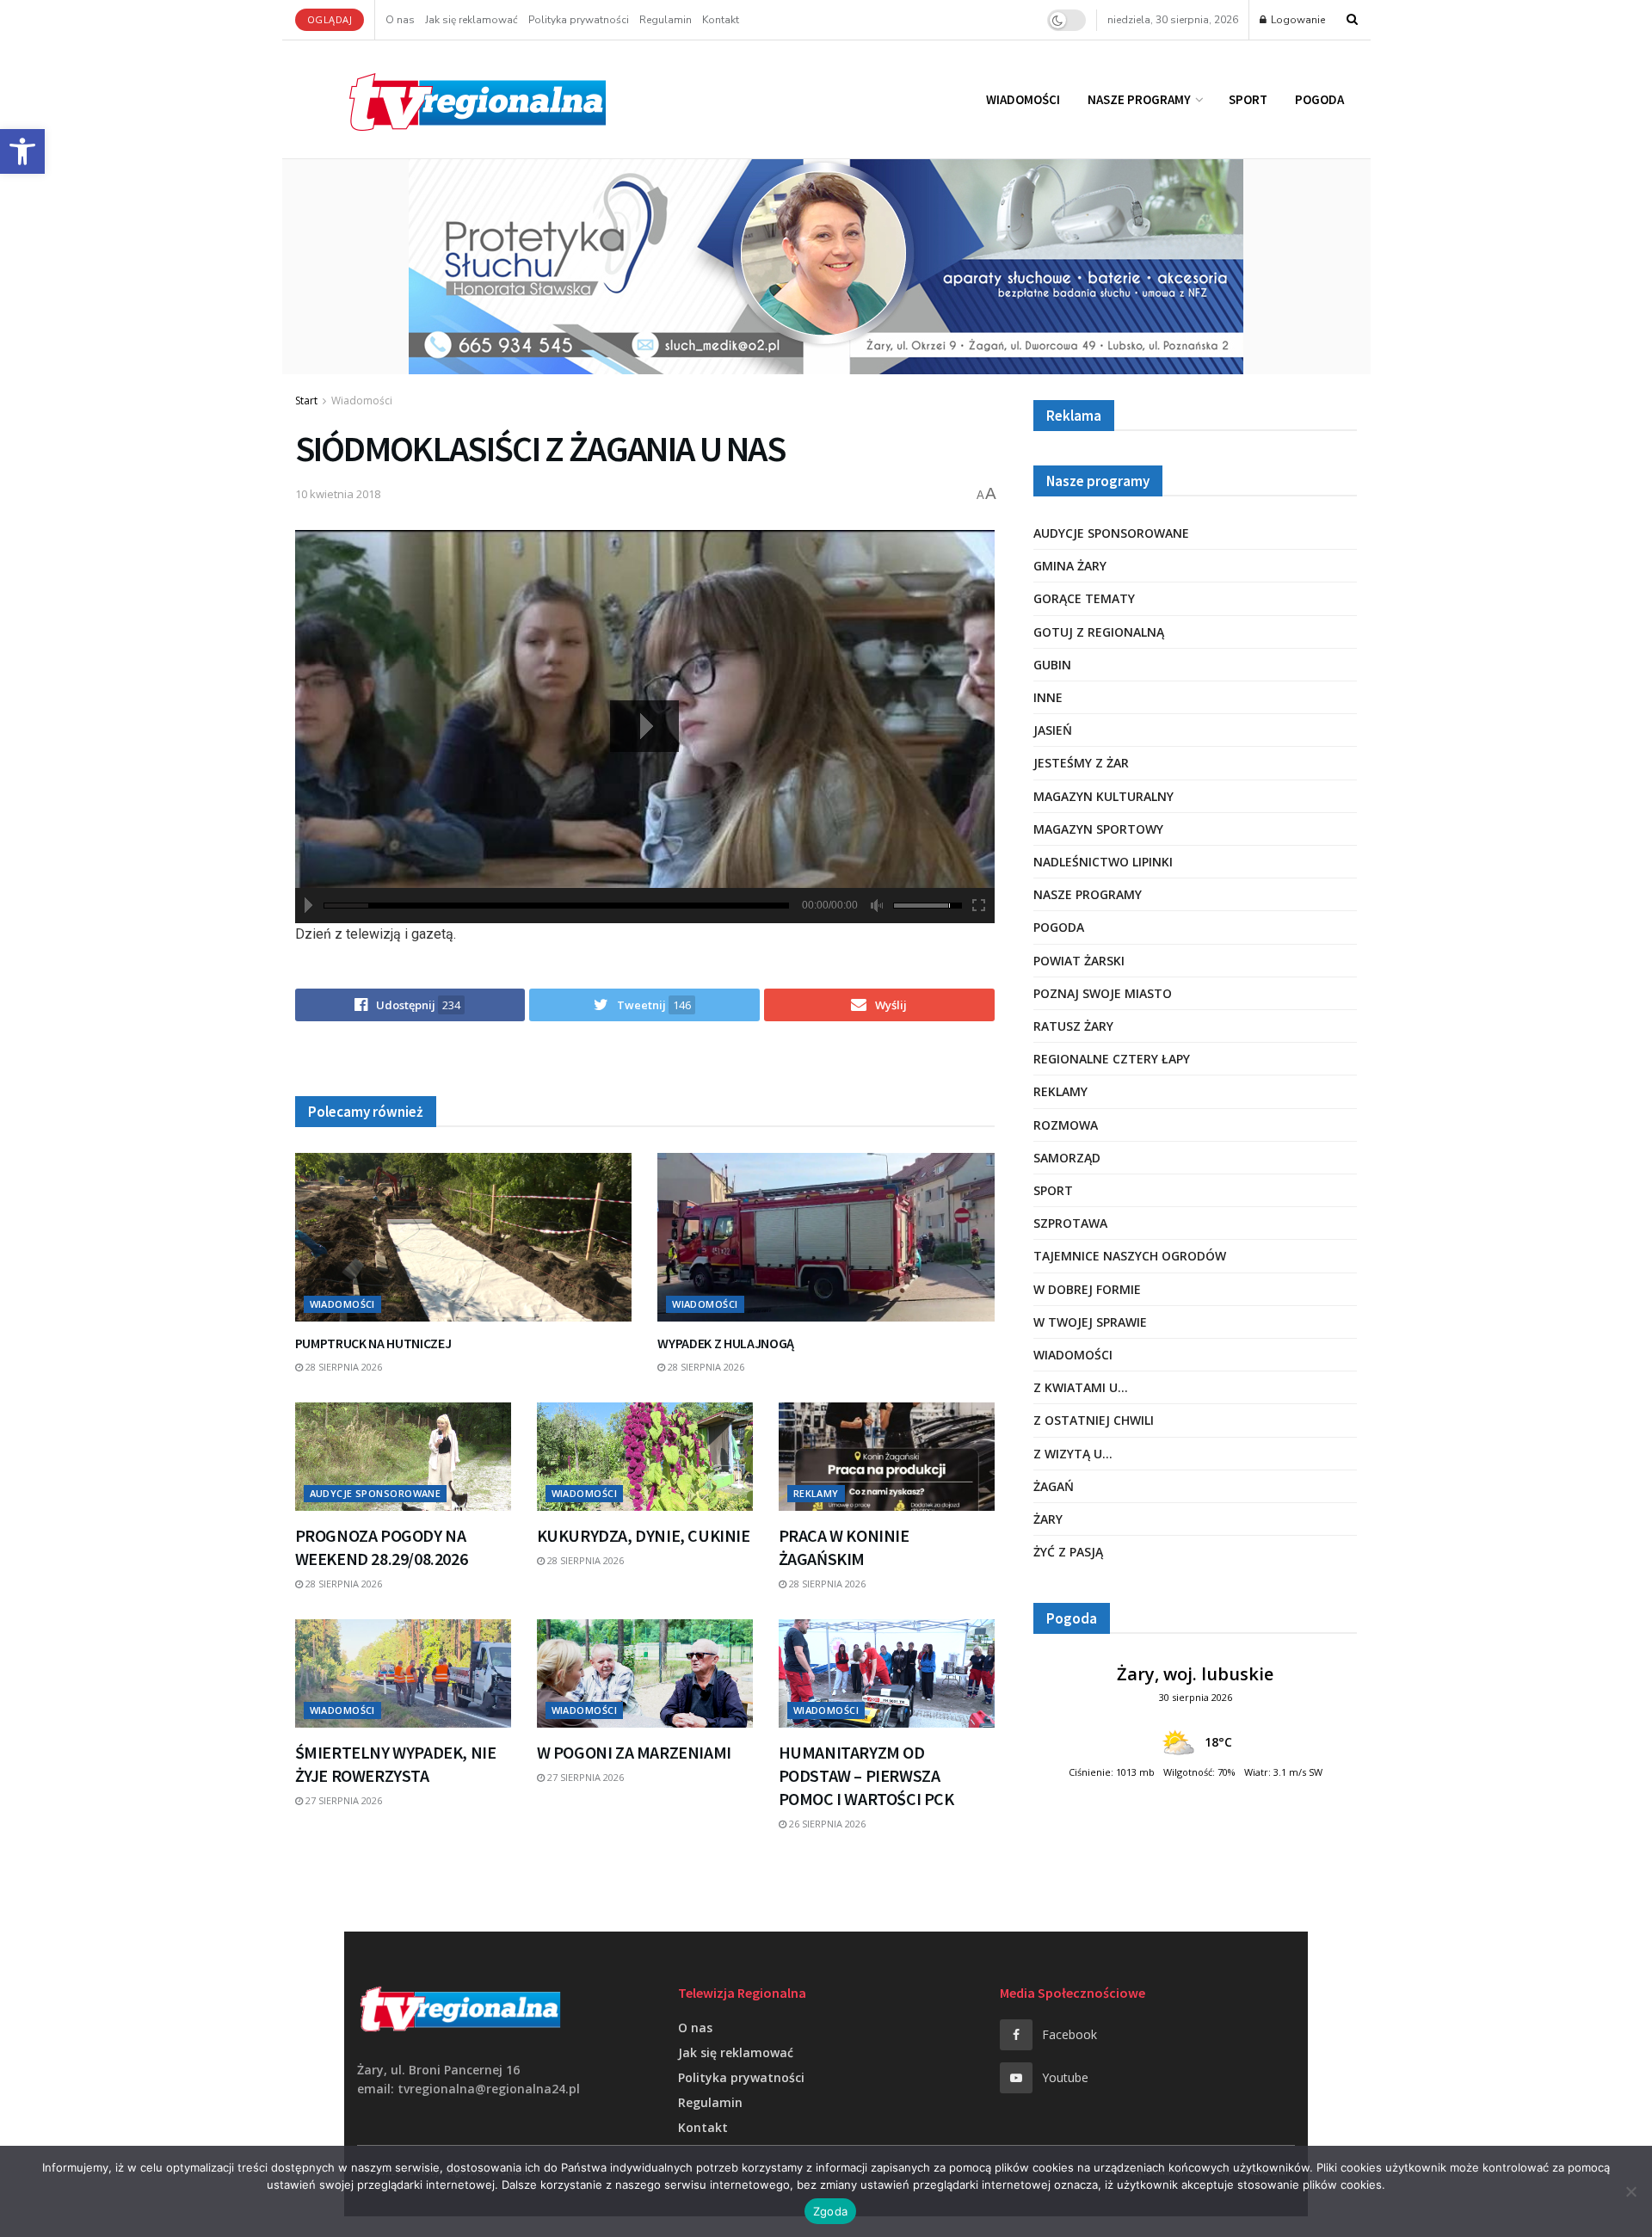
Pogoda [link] (1319, 99)
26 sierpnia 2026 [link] (826, 1824)
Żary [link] (1048, 1519)
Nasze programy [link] (1139, 99)
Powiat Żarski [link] (1079, 961)
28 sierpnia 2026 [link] (342, 1367)
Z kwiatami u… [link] (1081, 1387)
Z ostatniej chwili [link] (1094, 1420)
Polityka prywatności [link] (579, 20)
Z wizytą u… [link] (1073, 1454)
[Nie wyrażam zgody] (1630, 2191)
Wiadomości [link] (1023, 99)
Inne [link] (1048, 697)
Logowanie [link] (1297, 20)
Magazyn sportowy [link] (1098, 829)
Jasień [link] (1053, 730)
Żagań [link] (1054, 1486)
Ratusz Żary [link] (1073, 1026)
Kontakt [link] (721, 20)
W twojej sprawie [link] (1090, 1322)
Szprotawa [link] (1070, 1223)
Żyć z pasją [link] (1068, 1552)
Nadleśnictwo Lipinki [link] (1103, 862)
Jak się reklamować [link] (472, 20)
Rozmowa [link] (1066, 1125)
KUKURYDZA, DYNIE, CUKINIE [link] (644, 1535)
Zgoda (830, 2211)
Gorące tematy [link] (1084, 598)
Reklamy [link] (816, 1493)
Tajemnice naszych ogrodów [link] (1130, 1256)
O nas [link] (400, 20)
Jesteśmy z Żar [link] (1081, 763)
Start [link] (306, 401)
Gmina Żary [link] (1070, 566)
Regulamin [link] (666, 20)
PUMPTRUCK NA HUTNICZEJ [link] (373, 1343)
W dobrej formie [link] (1087, 1289)
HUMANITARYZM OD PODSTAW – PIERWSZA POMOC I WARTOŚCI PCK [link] (866, 1775)
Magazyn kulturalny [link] (1103, 796)
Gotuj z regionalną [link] (1099, 632)
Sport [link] (1248, 99)
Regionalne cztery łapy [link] (1112, 1059)
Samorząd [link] (1067, 1158)
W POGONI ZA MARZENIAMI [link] (634, 1752)
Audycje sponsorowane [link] (376, 1493)
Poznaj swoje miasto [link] (1103, 993)
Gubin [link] (1052, 665)
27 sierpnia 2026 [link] (342, 1800)
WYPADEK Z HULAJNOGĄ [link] (726, 1343)
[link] (22, 151)
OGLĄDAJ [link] (330, 19)
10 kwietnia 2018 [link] (338, 494)
